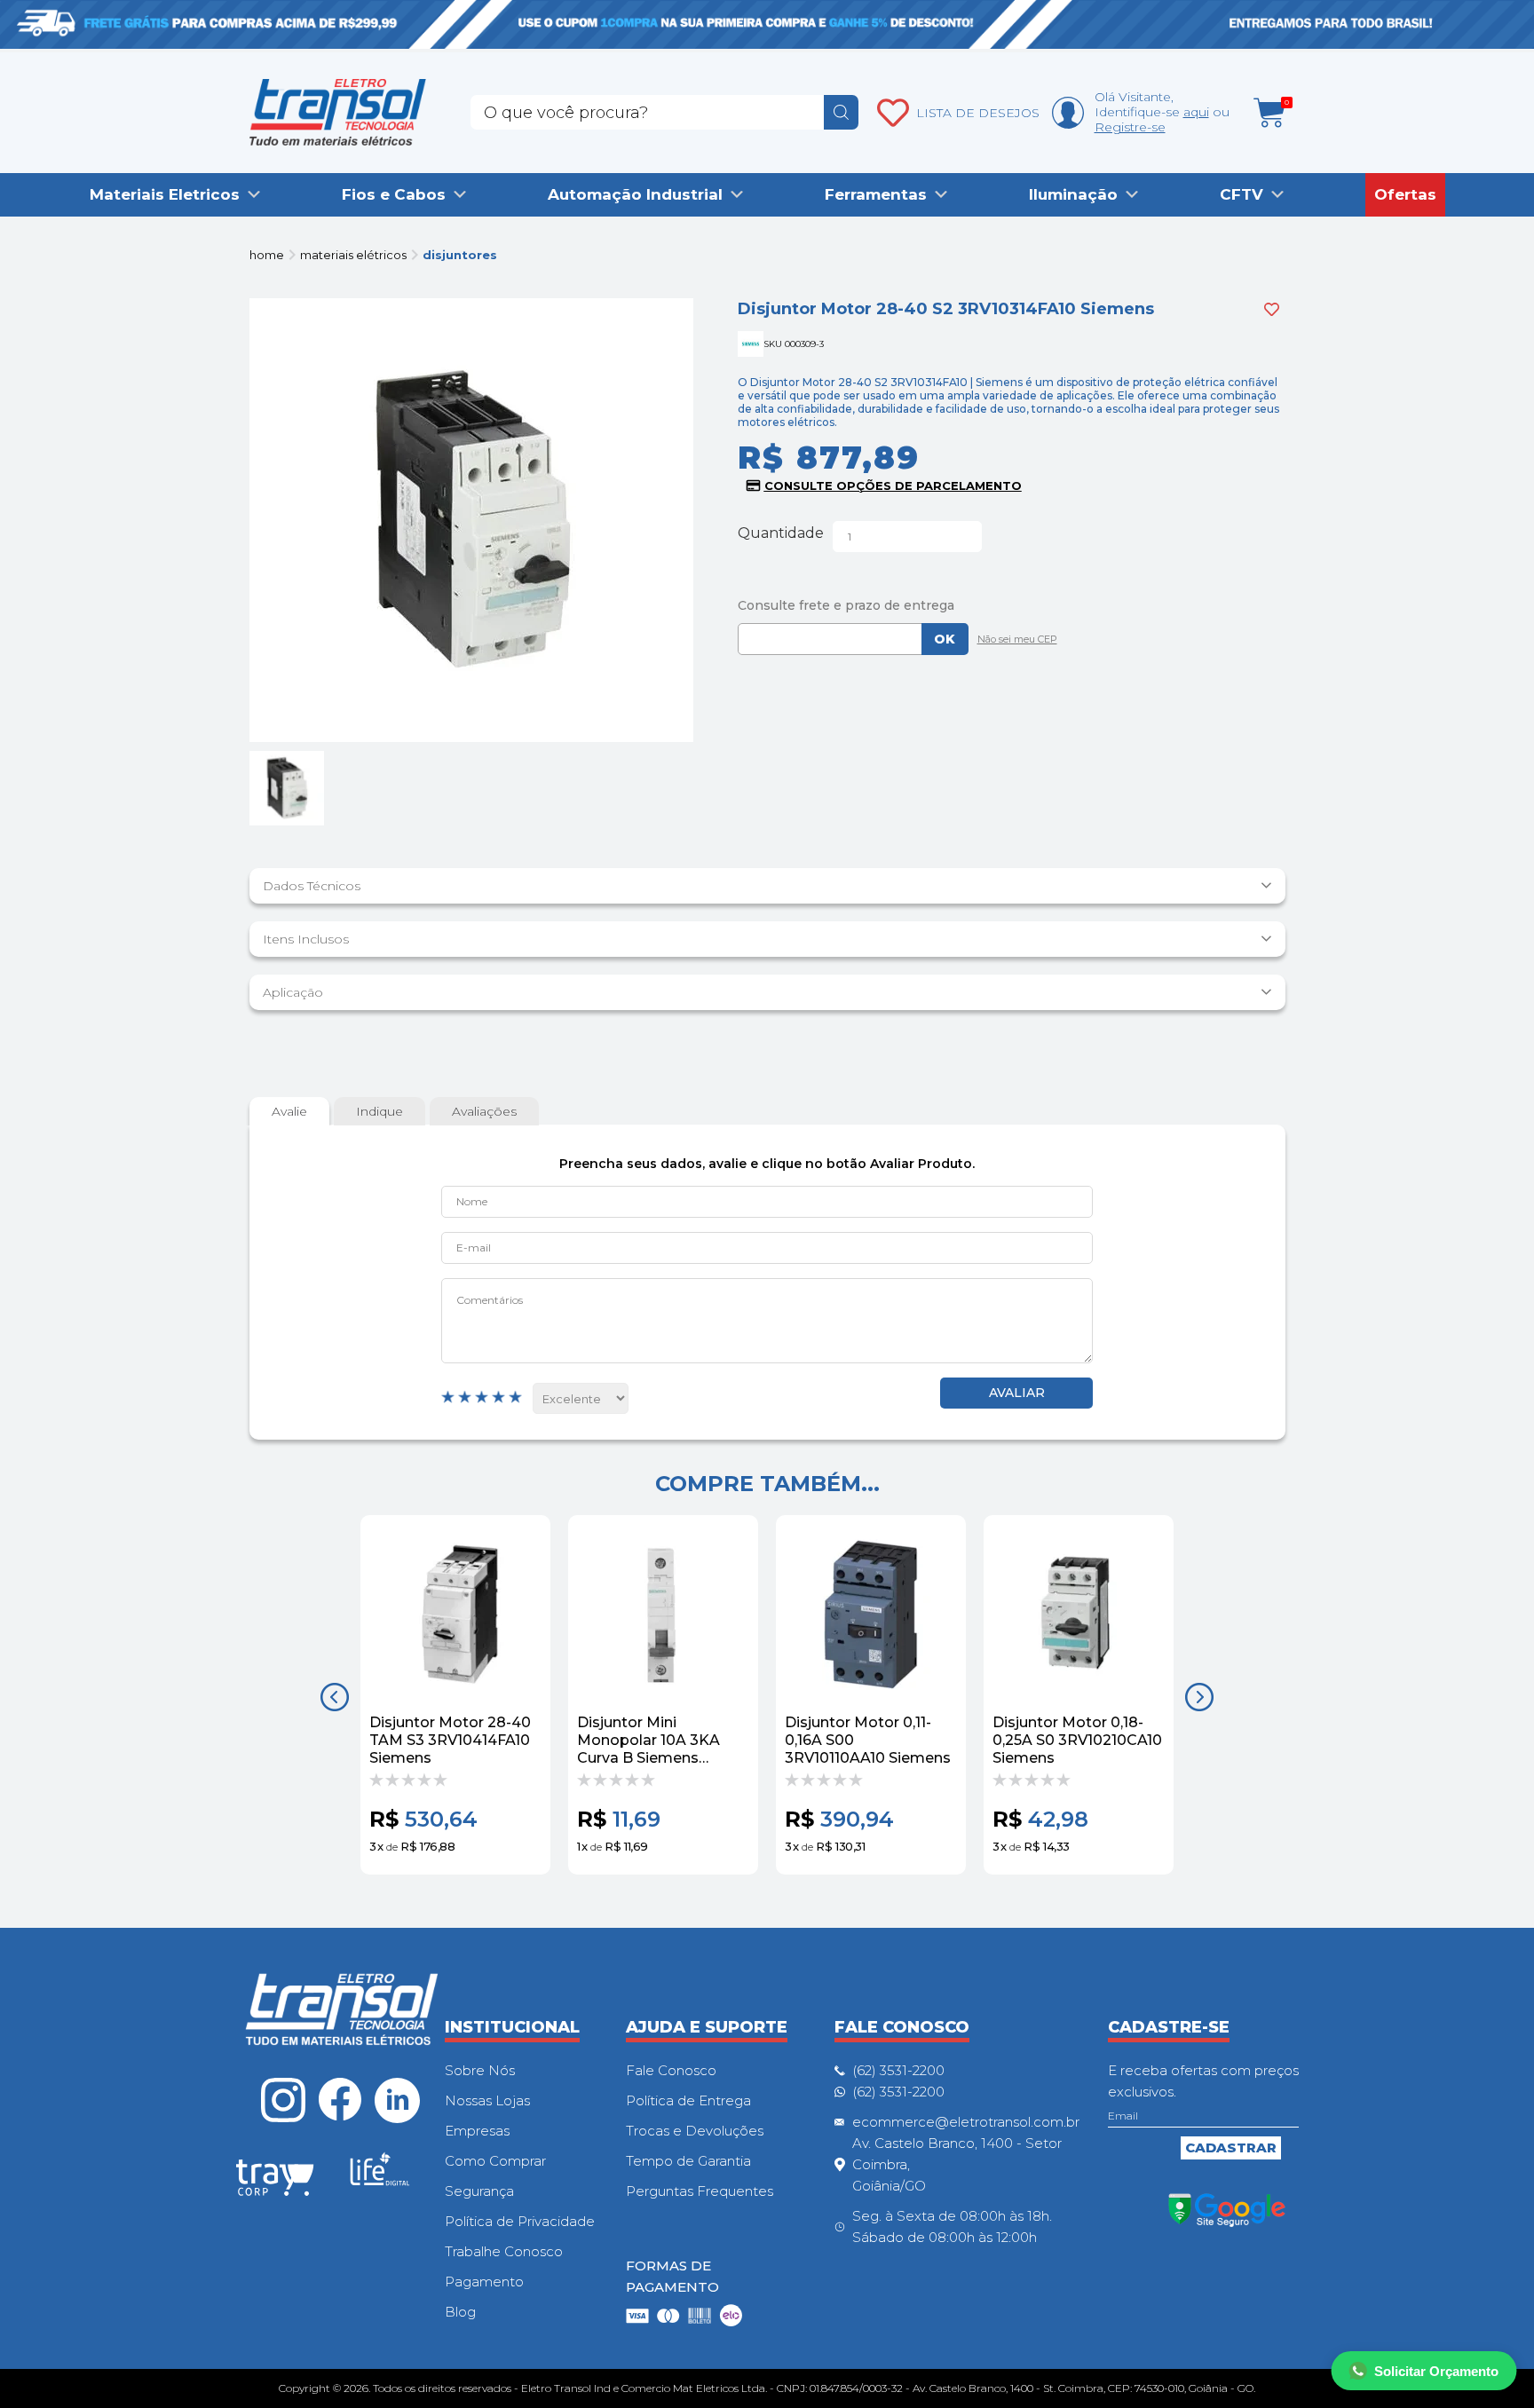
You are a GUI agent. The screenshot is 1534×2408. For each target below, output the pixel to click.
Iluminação (1073, 194)
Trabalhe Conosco (504, 2251)
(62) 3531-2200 (898, 2070)
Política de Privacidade (520, 2221)
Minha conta (1068, 113)
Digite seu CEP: (1012, 605)
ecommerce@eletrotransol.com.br (966, 2122)
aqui (1196, 112)
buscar (841, 112)
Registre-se (1130, 127)
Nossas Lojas (487, 2100)
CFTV (1241, 194)
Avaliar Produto (1016, 1393)
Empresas (477, 2131)
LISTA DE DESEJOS (978, 113)
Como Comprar (495, 2161)
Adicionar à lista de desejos (1272, 309)
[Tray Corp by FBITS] (275, 2181)
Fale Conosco (671, 2070)
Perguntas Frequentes (700, 2191)
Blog (460, 2312)
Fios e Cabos (394, 194)
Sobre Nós (480, 2070)
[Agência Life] (380, 2176)
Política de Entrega (688, 2100)
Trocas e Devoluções (695, 2131)
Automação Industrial (635, 194)
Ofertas (1405, 194)
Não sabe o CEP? (1013, 641)
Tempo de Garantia (688, 2161)
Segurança (479, 2191)
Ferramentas (876, 194)
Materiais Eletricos (165, 194)
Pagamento (484, 2282)
